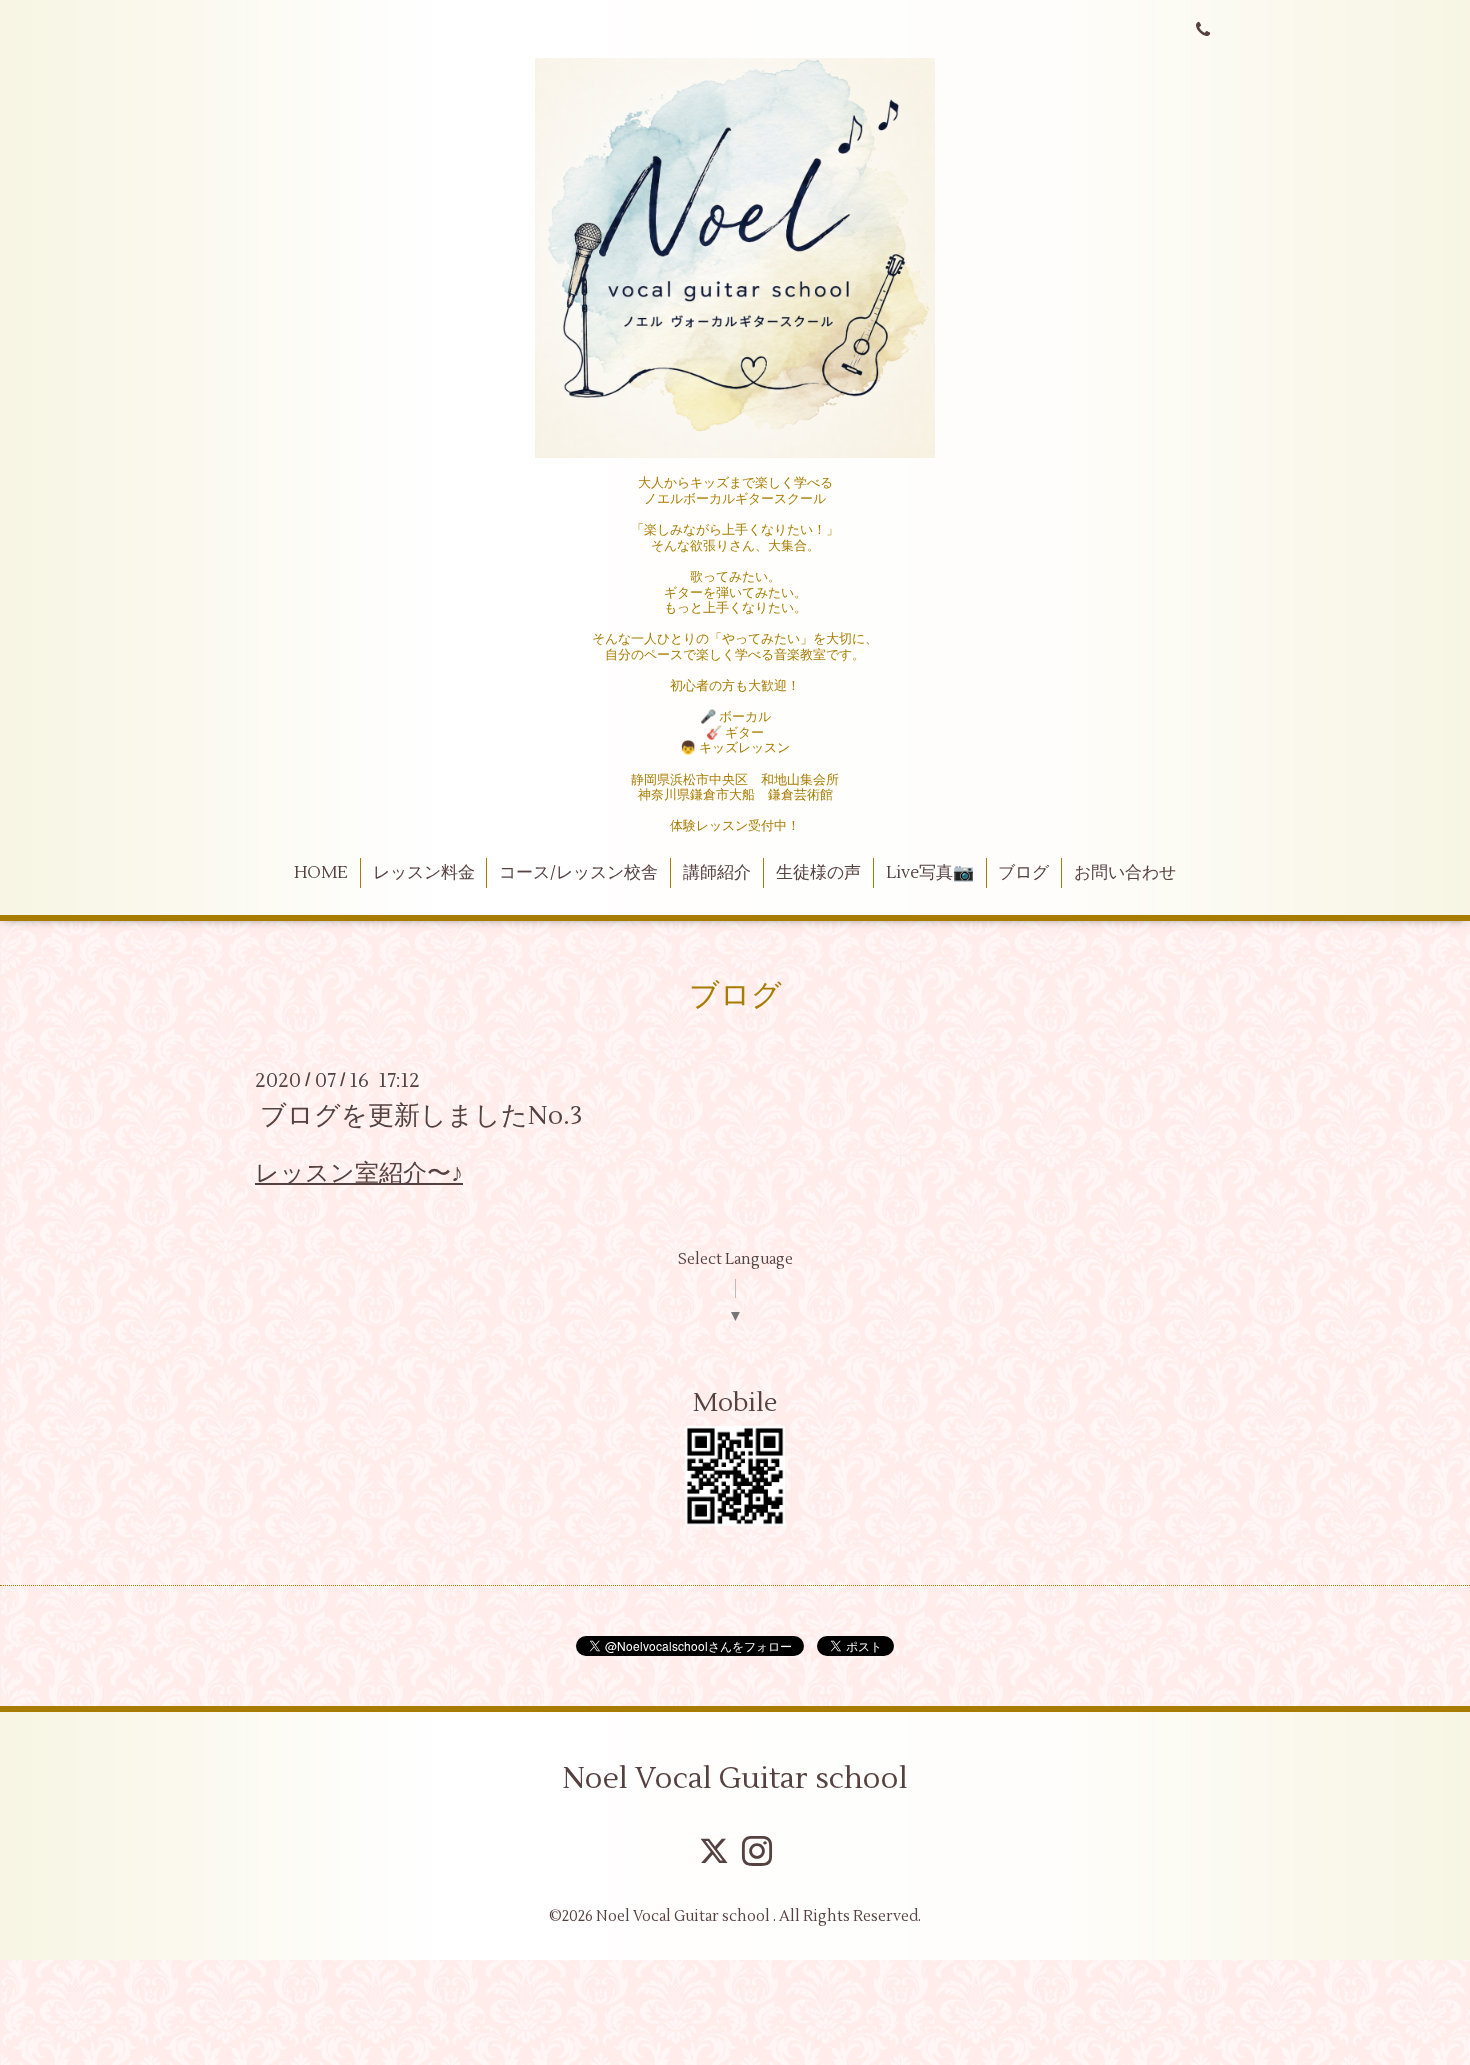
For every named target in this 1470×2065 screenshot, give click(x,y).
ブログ (1023, 873)
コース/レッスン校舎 (578, 873)
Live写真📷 (930, 873)
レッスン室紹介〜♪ (359, 1173)
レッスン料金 (424, 873)
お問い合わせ (1125, 873)
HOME (321, 873)
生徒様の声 (818, 873)
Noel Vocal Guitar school (735, 1778)
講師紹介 (717, 873)
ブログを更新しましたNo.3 (421, 1116)
